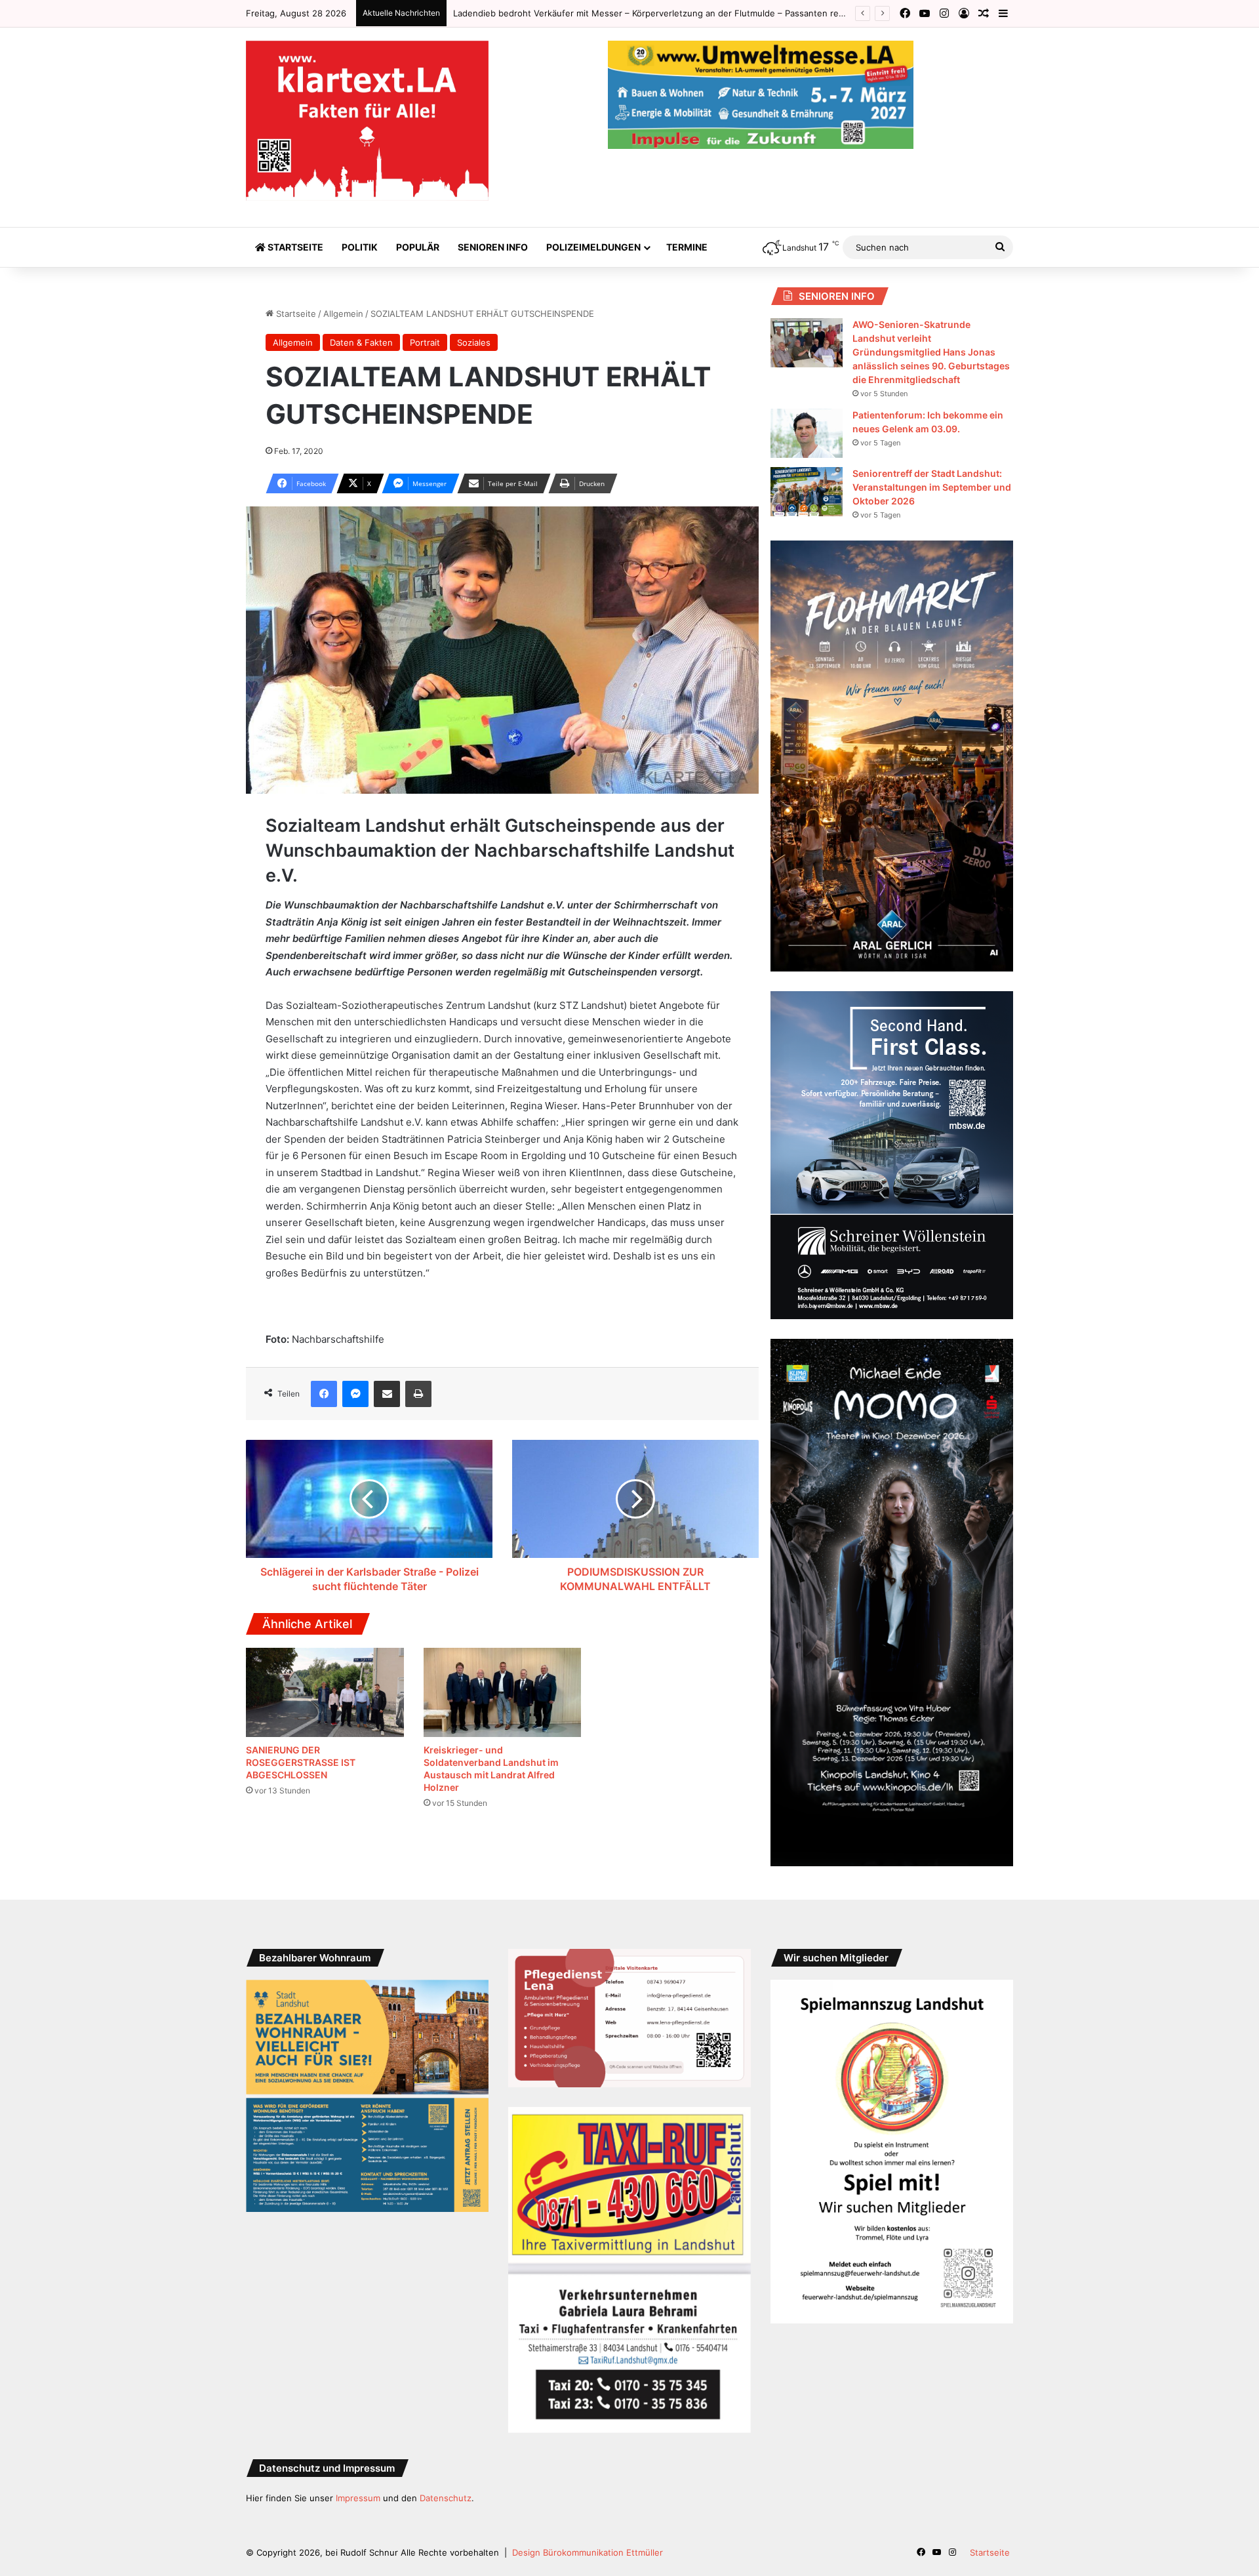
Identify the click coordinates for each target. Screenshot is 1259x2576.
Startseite (294, 247)
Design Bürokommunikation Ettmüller (588, 2552)
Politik (360, 247)
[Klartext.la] (367, 121)
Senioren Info (493, 247)
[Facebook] (324, 1394)
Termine (687, 247)
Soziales (474, 342)
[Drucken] (418, 1394)
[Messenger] (355, 1394)
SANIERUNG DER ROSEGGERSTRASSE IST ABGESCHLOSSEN (576, 13)
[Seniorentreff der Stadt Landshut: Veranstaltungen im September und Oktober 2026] (807, 492)
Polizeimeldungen (593, 247)
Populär (418, 247)
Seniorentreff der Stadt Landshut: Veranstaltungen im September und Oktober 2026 (932, 487)
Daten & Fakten (361, 342)
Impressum (358, 2498)
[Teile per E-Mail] (387, 1394)
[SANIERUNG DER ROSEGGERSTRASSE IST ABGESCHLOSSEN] (325, 1692)
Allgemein (343, 314)
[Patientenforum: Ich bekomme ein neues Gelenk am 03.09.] (807, 433)
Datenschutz (446, 2498)
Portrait (425, 342)
